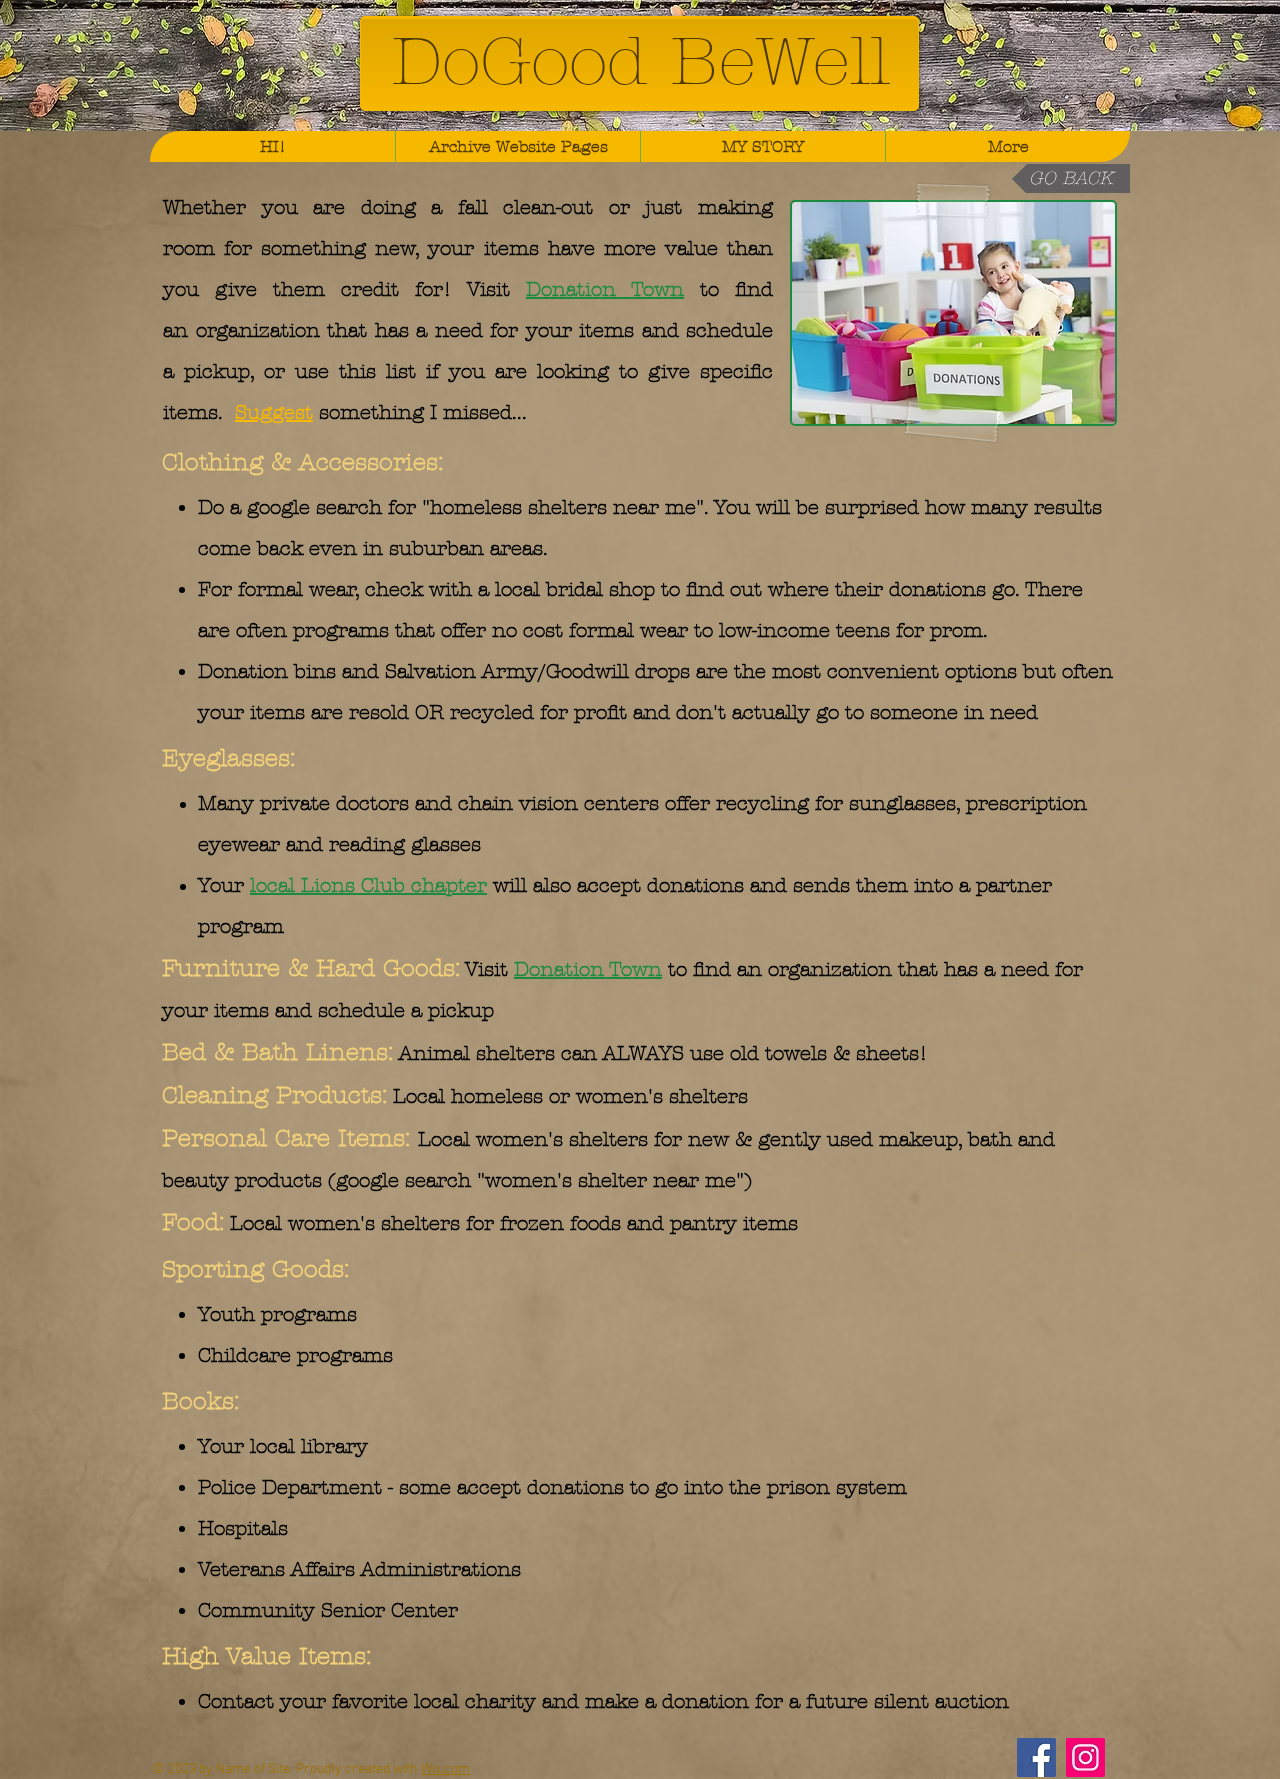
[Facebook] (1036, 1757)
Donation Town (605, 289)
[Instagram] (1085, 1757)
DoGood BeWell (640, 61)
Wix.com (445, 1769)
